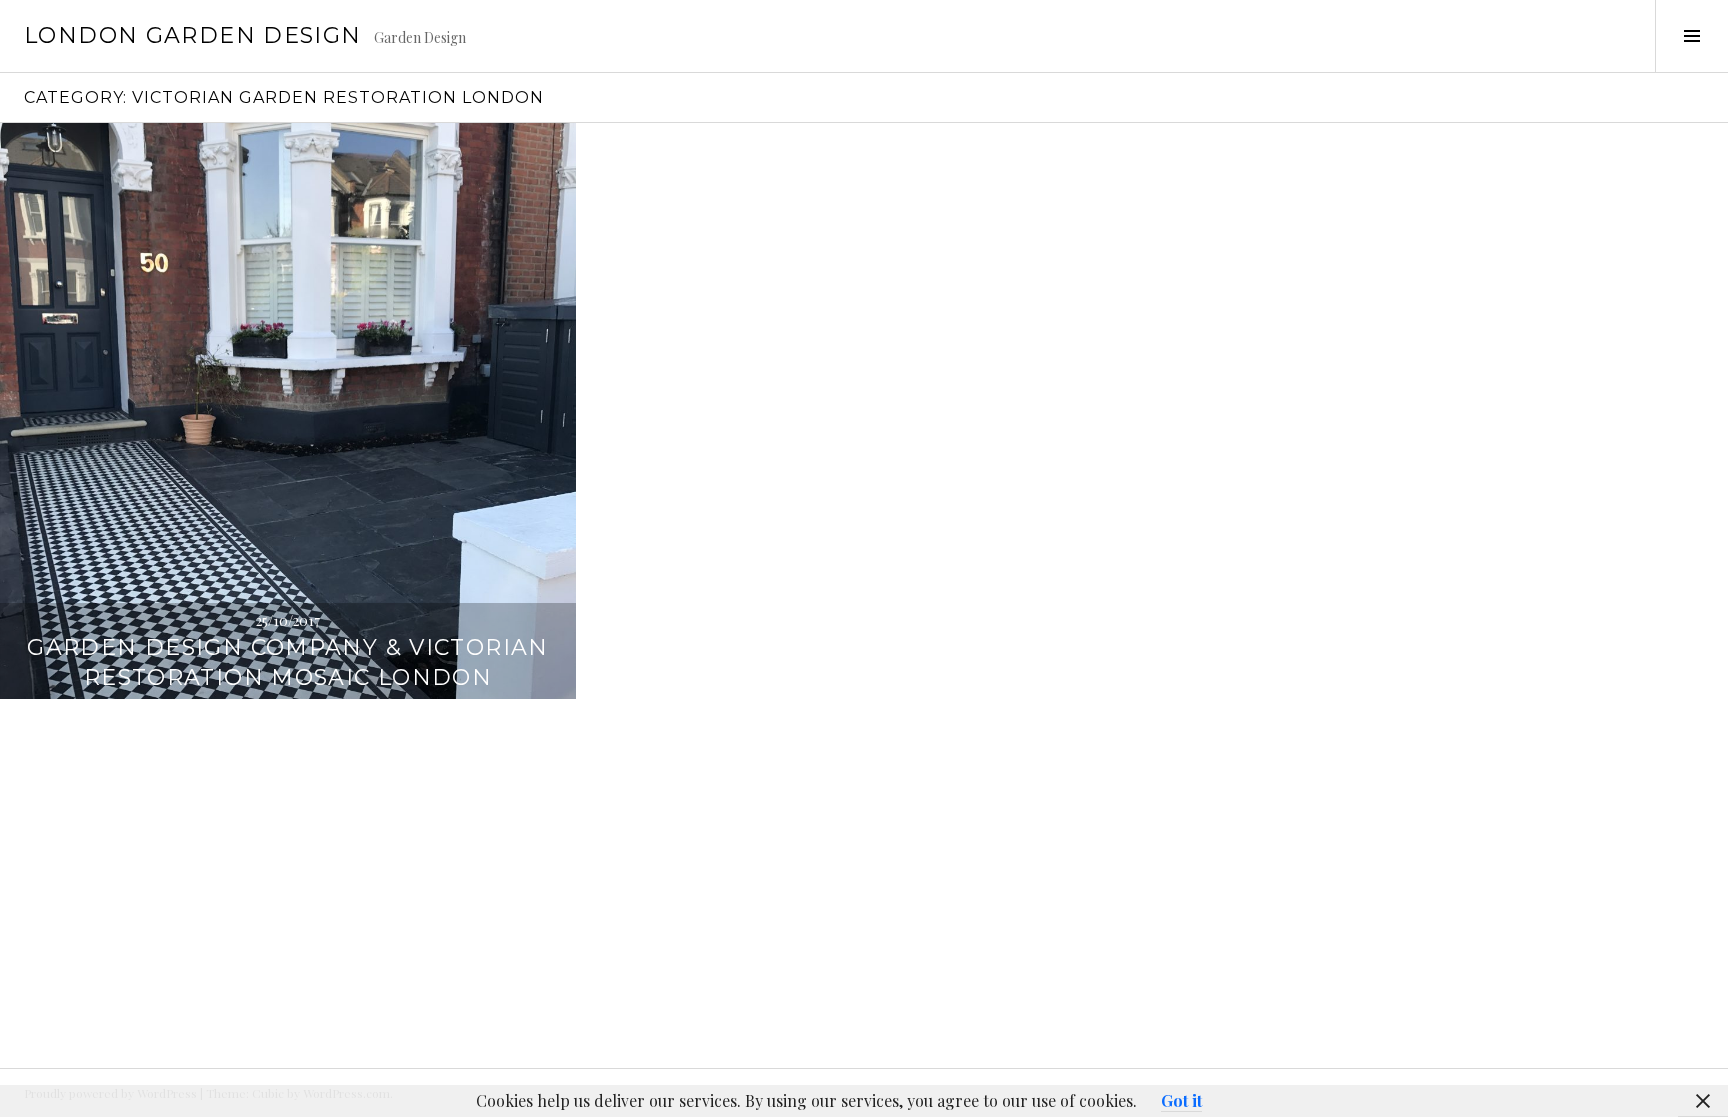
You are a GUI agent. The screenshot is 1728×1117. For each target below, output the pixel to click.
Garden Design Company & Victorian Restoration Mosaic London (287, 662)
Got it (1181, 1100)
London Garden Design (193, 35)
